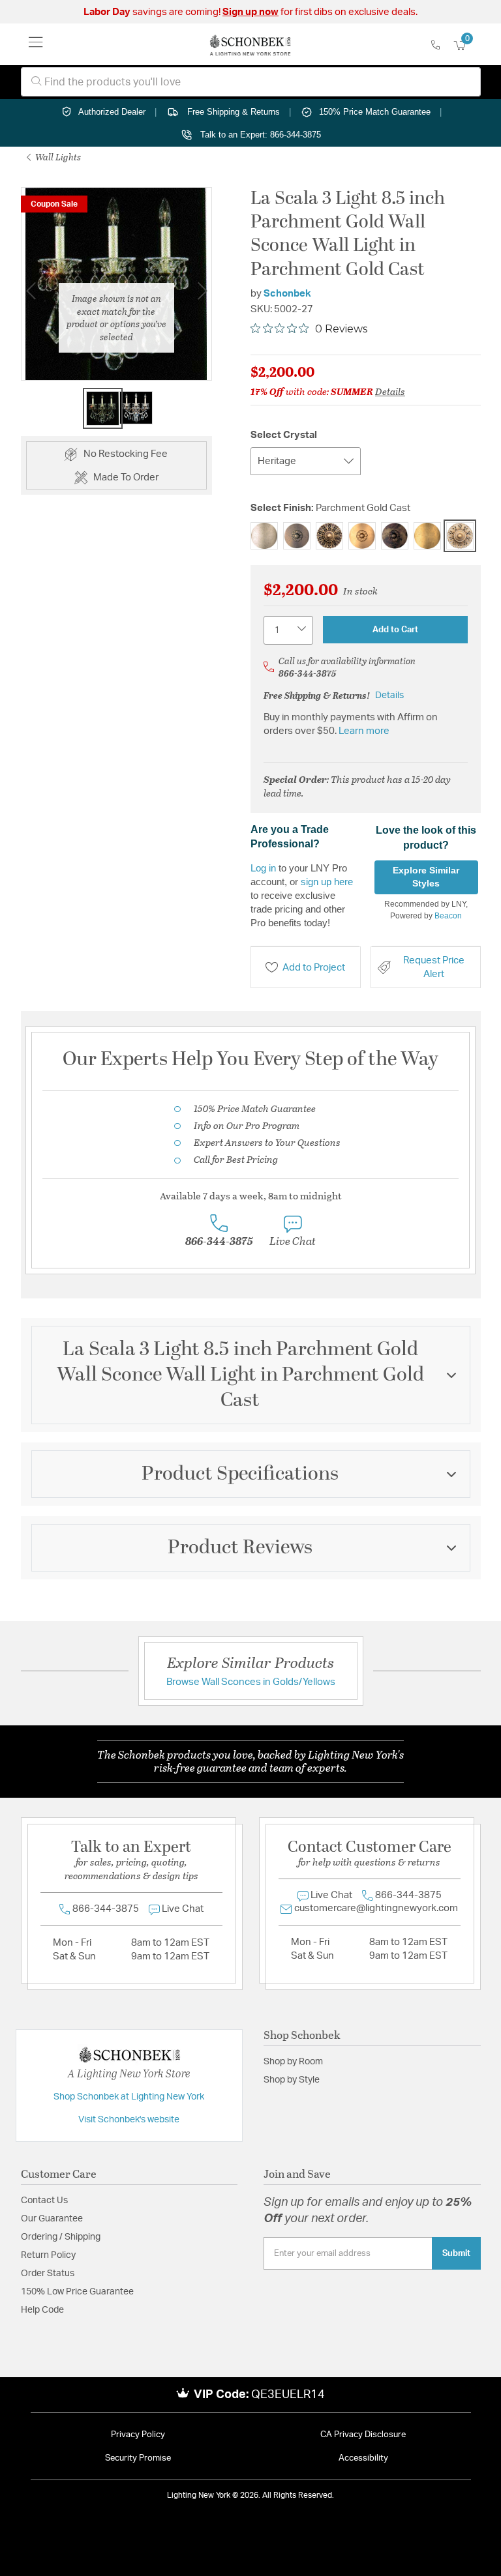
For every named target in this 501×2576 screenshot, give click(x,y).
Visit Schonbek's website (129, 2120)
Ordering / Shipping (61, 2237)
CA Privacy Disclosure (363, 2435)
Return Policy (48, 2255)
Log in (263, 868)
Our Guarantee (52, 2219)
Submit (456, 2253)
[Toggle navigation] (36, 44)
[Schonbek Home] (250, 44)
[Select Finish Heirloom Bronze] (395, 536)
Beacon (448, 916)
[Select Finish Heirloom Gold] (427, 536)
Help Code (42, 2310)
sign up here (327, 882)
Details (390, 391)
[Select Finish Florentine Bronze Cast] (329, 536)
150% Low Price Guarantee (77, 2292)
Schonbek (287, 294)
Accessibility (363, 2458)
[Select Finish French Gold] (362, 536)
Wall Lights (57, 157)
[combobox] (251, 82)
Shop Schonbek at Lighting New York (129, 2097)
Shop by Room (293, 2062)
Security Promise (138, 2458)
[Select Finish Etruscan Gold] (297, 536)
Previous (31, 291)
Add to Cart (395, 630)
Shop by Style (292, 2080)
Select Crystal (284, 435)
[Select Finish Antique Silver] (264, 536)
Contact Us (44, 2201)
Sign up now (250, 12)
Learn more (364, 731)
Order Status (48, 2274)
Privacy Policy (138, 2435)
